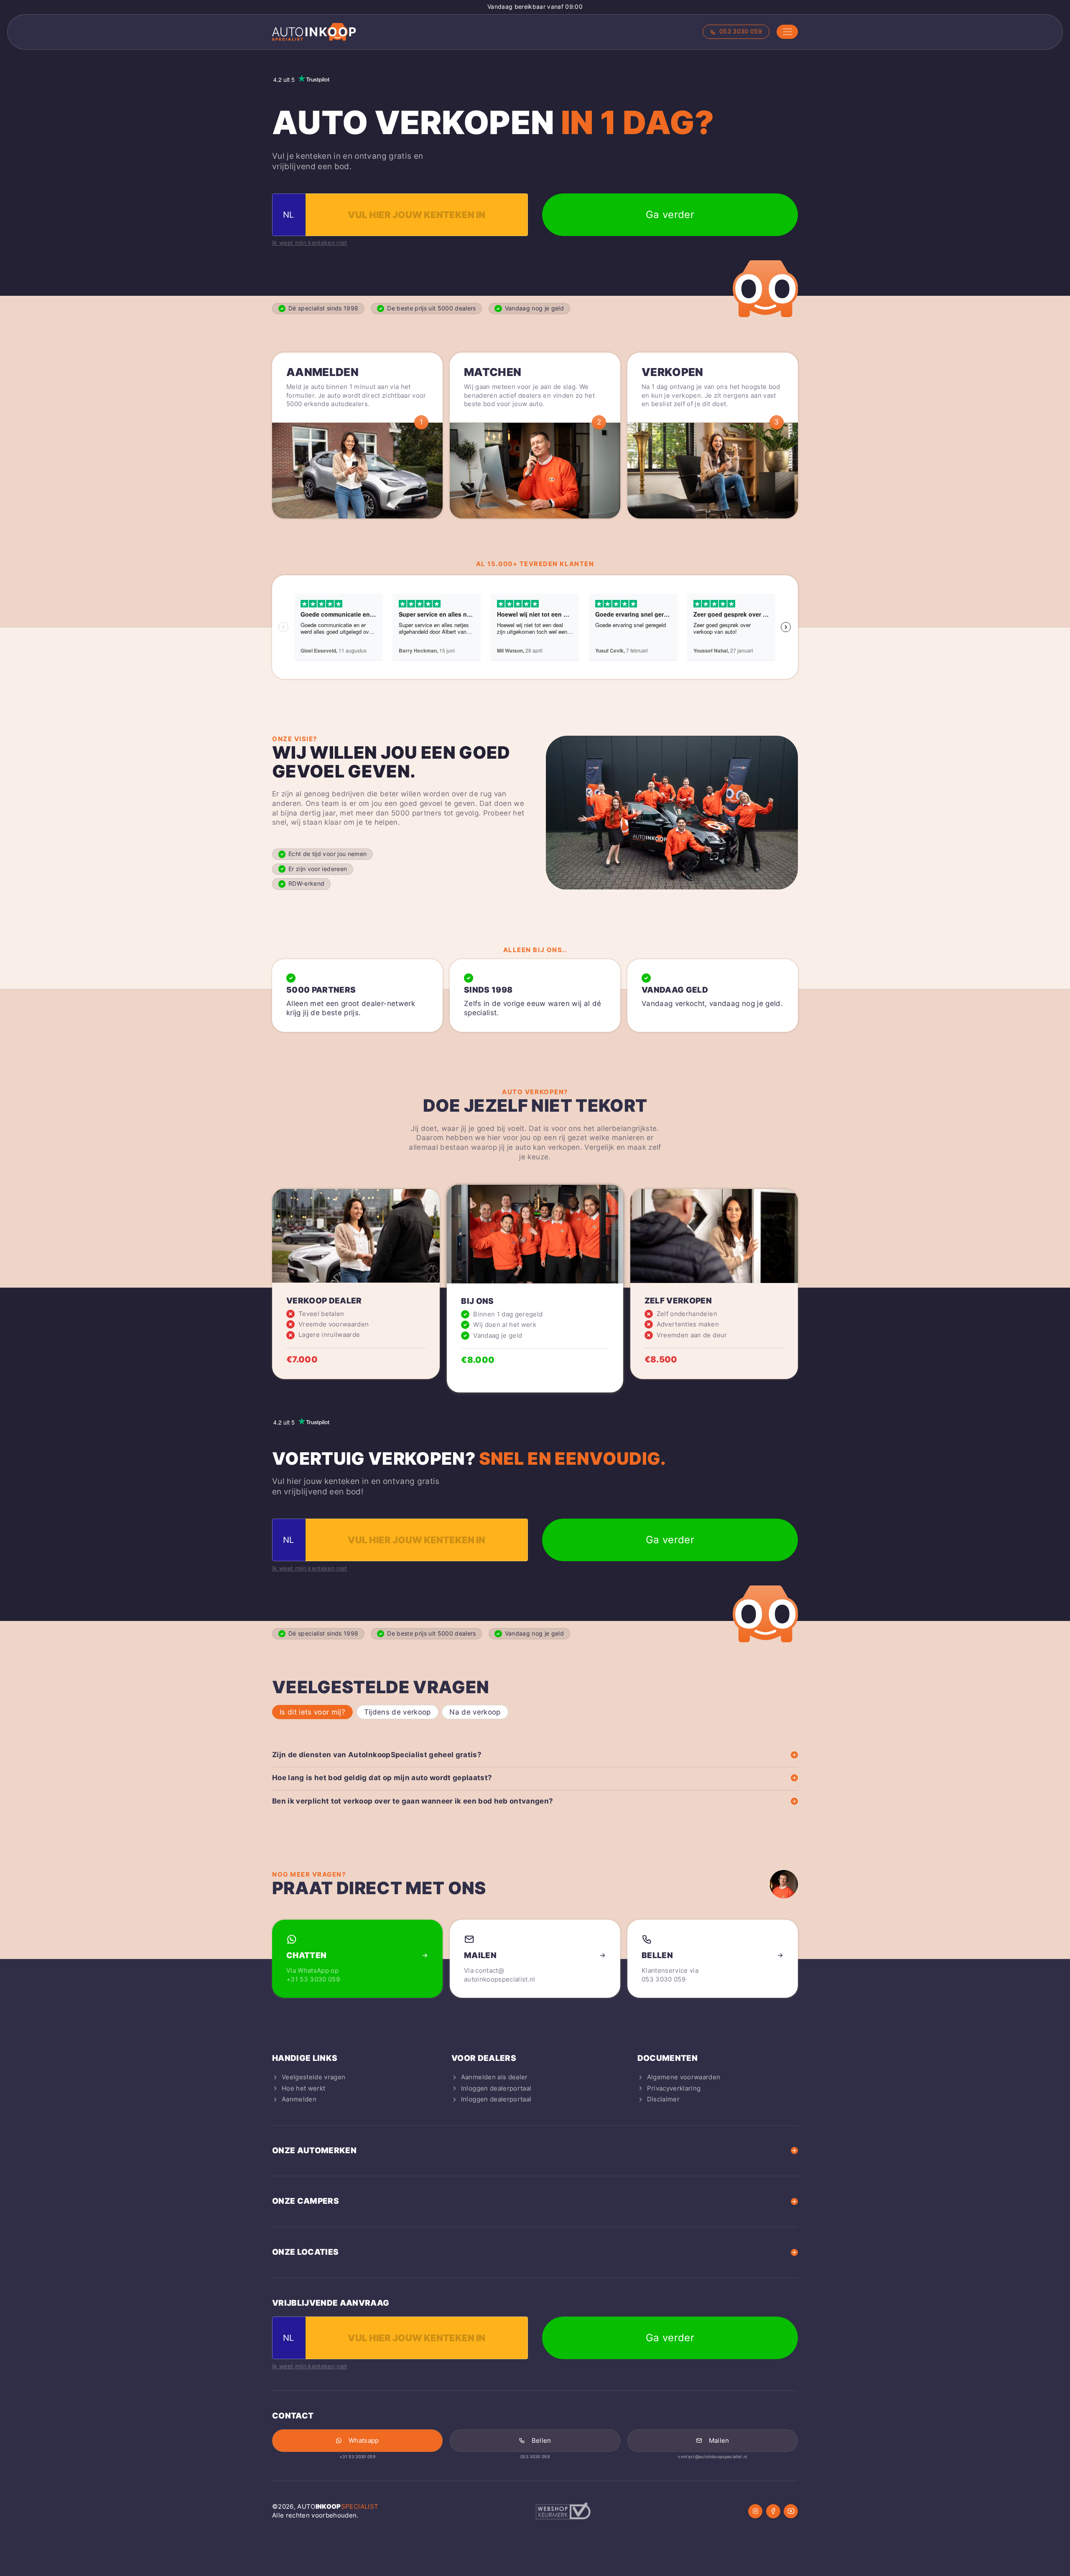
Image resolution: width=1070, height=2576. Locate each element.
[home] (314, 32)
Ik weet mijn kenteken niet (310, 243)
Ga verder (670, 215)
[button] (787, 32)
